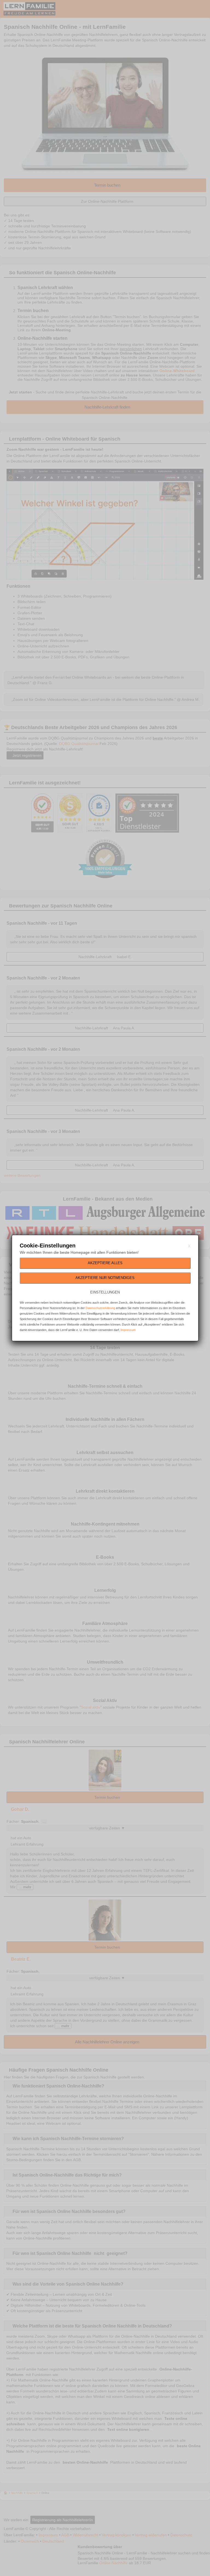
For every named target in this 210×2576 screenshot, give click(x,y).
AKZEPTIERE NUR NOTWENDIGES (105, 1278)
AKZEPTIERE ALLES (105, 1263)
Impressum (128, 1330)
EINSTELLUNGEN (105, 1292)
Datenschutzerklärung (100, 1308)
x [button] (189, 1246)
